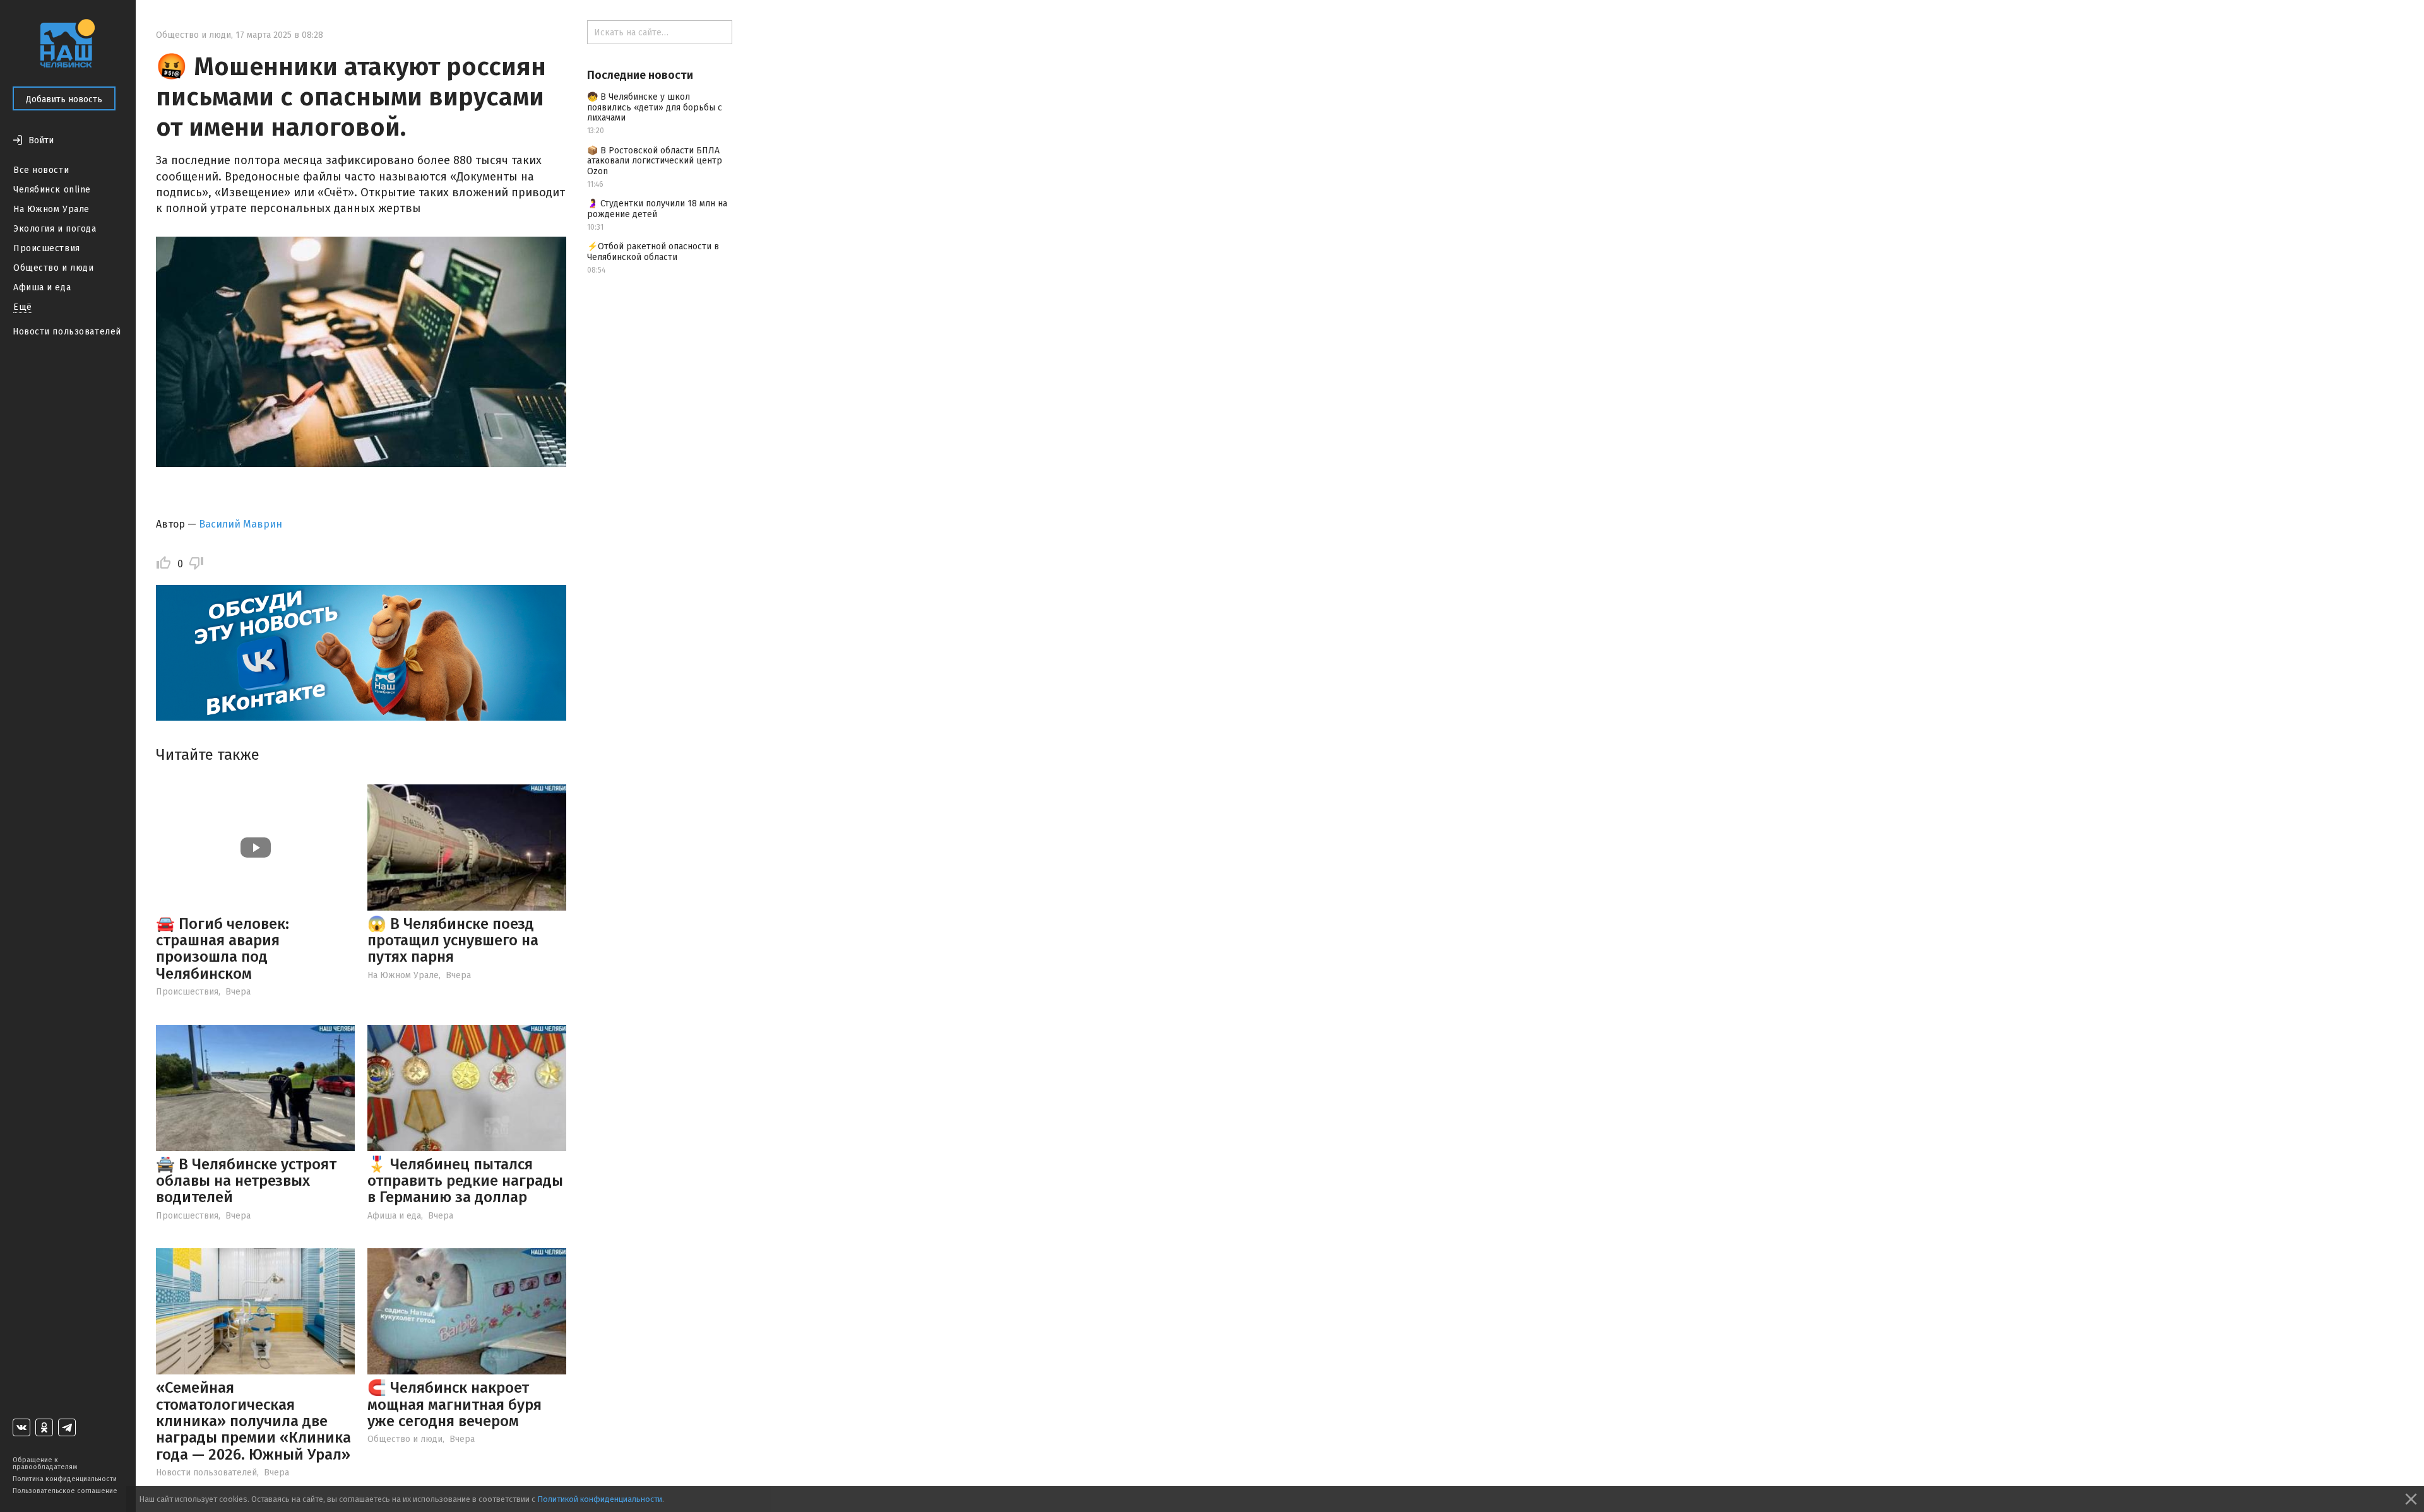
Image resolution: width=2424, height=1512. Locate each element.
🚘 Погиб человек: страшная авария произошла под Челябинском (223, 949)
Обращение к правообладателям (45, 1463)
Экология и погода (55, 229)
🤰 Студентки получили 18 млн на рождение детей (657, 209)
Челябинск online (52, 190)
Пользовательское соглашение (65, 1491)
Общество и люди (53, 268)
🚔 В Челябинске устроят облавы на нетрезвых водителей (246, 1181)
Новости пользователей (67, 332)
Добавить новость (64, 99)
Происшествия (47, 248)
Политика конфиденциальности (65, 1479)
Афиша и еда (42, 287)
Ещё (23, 307)
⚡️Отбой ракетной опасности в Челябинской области (653, 252)
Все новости (41, 170)
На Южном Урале (51, 209)
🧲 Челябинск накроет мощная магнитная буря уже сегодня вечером (454, 1404)
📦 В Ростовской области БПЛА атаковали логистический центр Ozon (655, 161)
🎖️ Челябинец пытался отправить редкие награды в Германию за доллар (465, 1181)
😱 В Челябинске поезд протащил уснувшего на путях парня (453, 941)
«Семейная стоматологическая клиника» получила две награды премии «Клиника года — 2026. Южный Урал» (253, 1421)
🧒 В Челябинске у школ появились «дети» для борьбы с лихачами (655, 108)
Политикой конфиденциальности (600, 1499)
